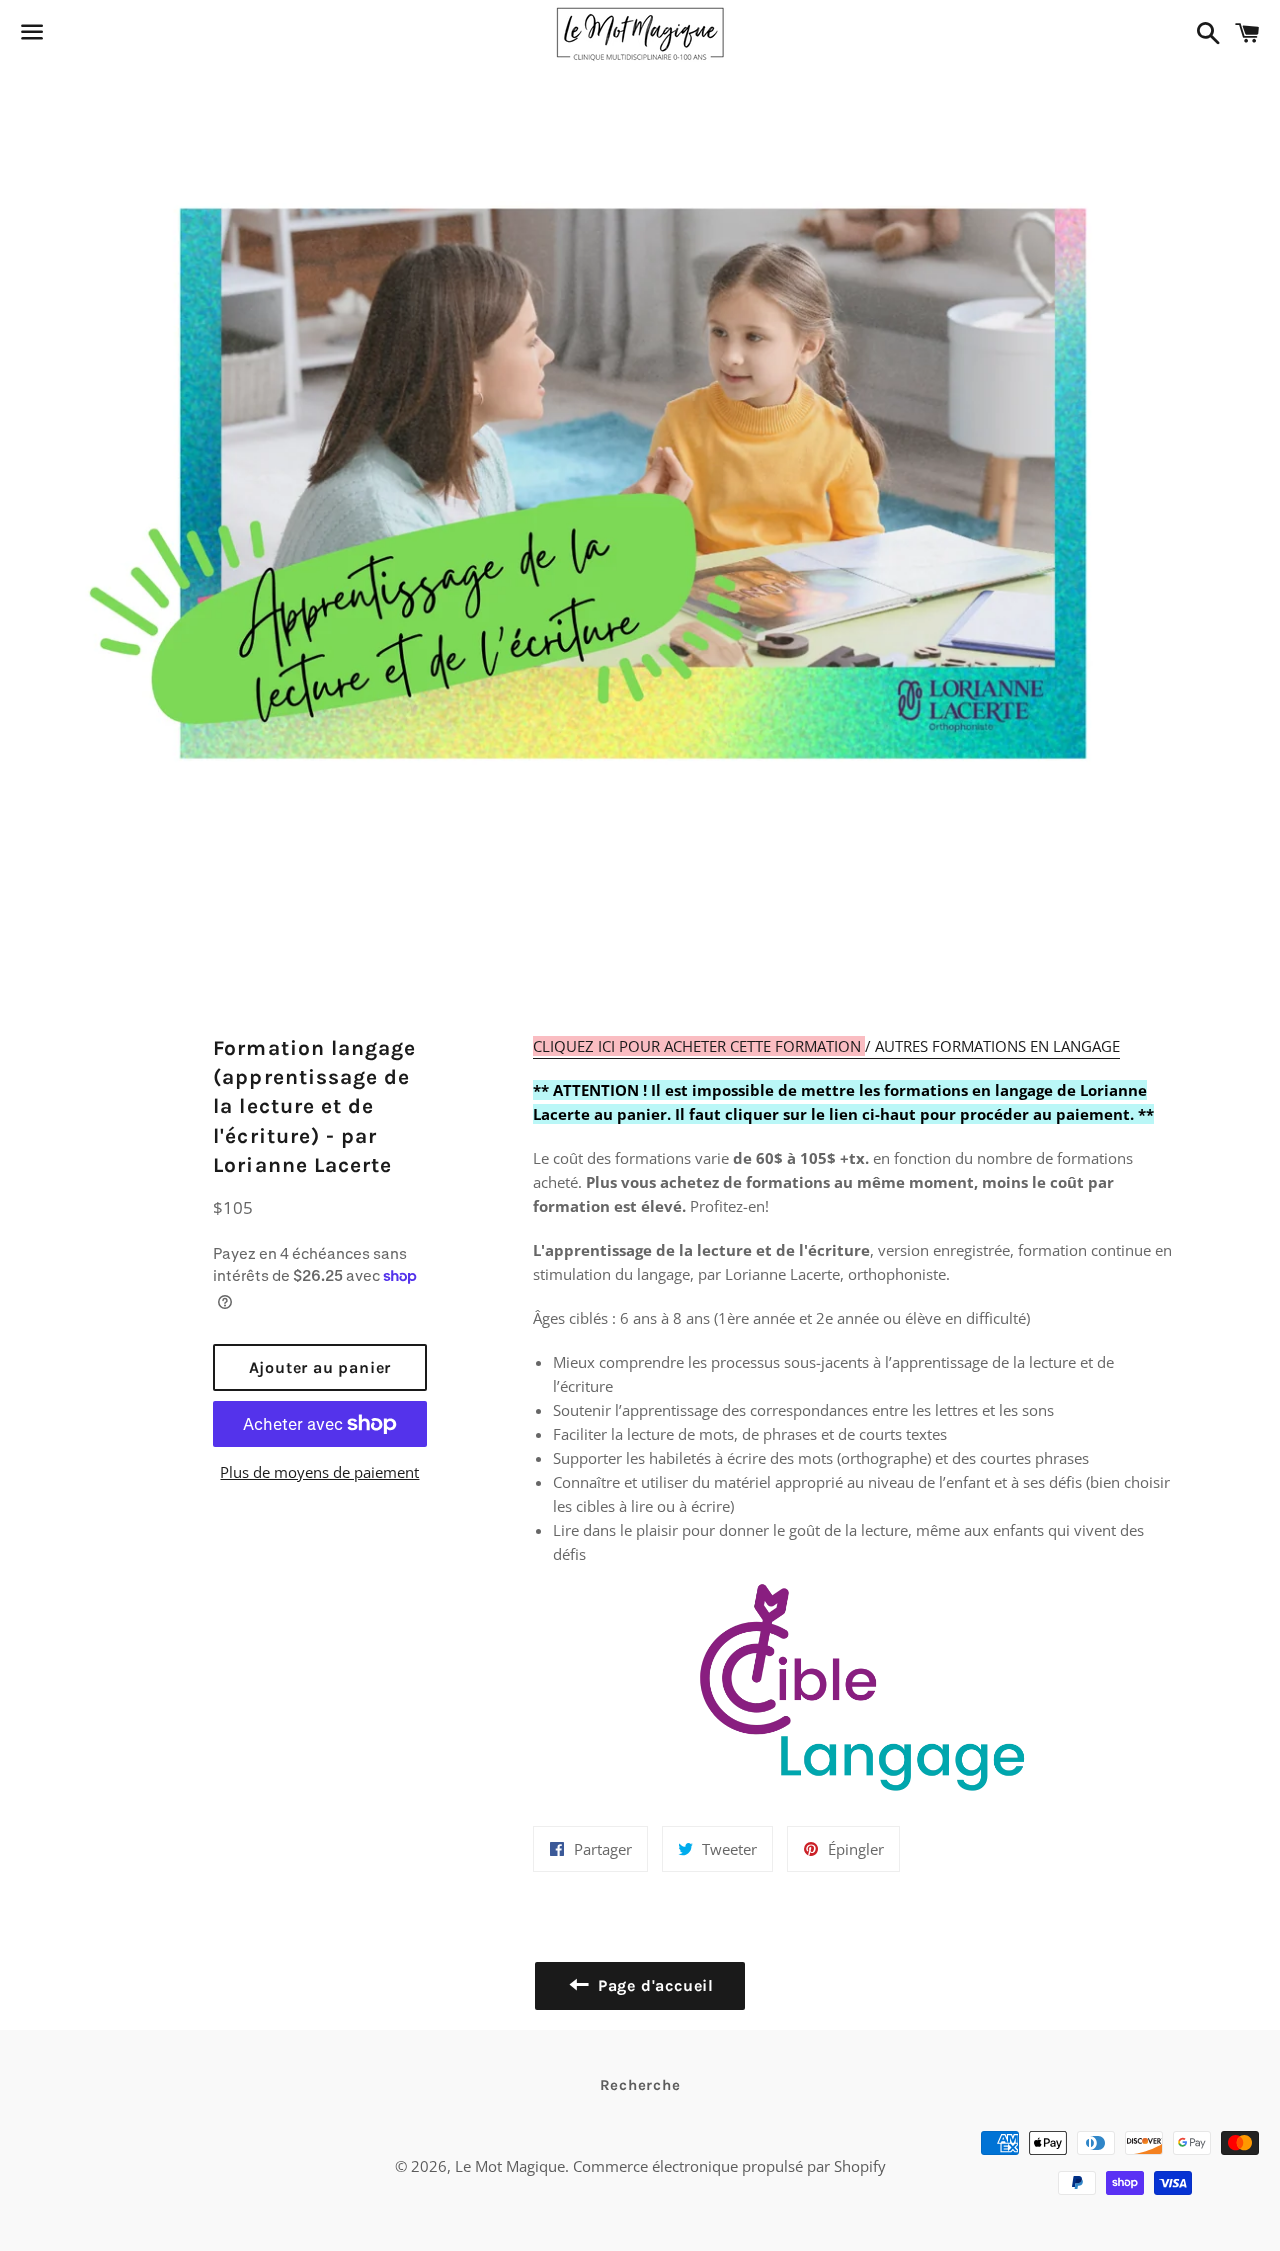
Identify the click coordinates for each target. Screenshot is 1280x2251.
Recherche (640, 2085)
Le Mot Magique (510, 2166)
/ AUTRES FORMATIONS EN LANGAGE (826, 1046)
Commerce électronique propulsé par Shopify (729, 2166)
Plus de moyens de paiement (319, 1472)
